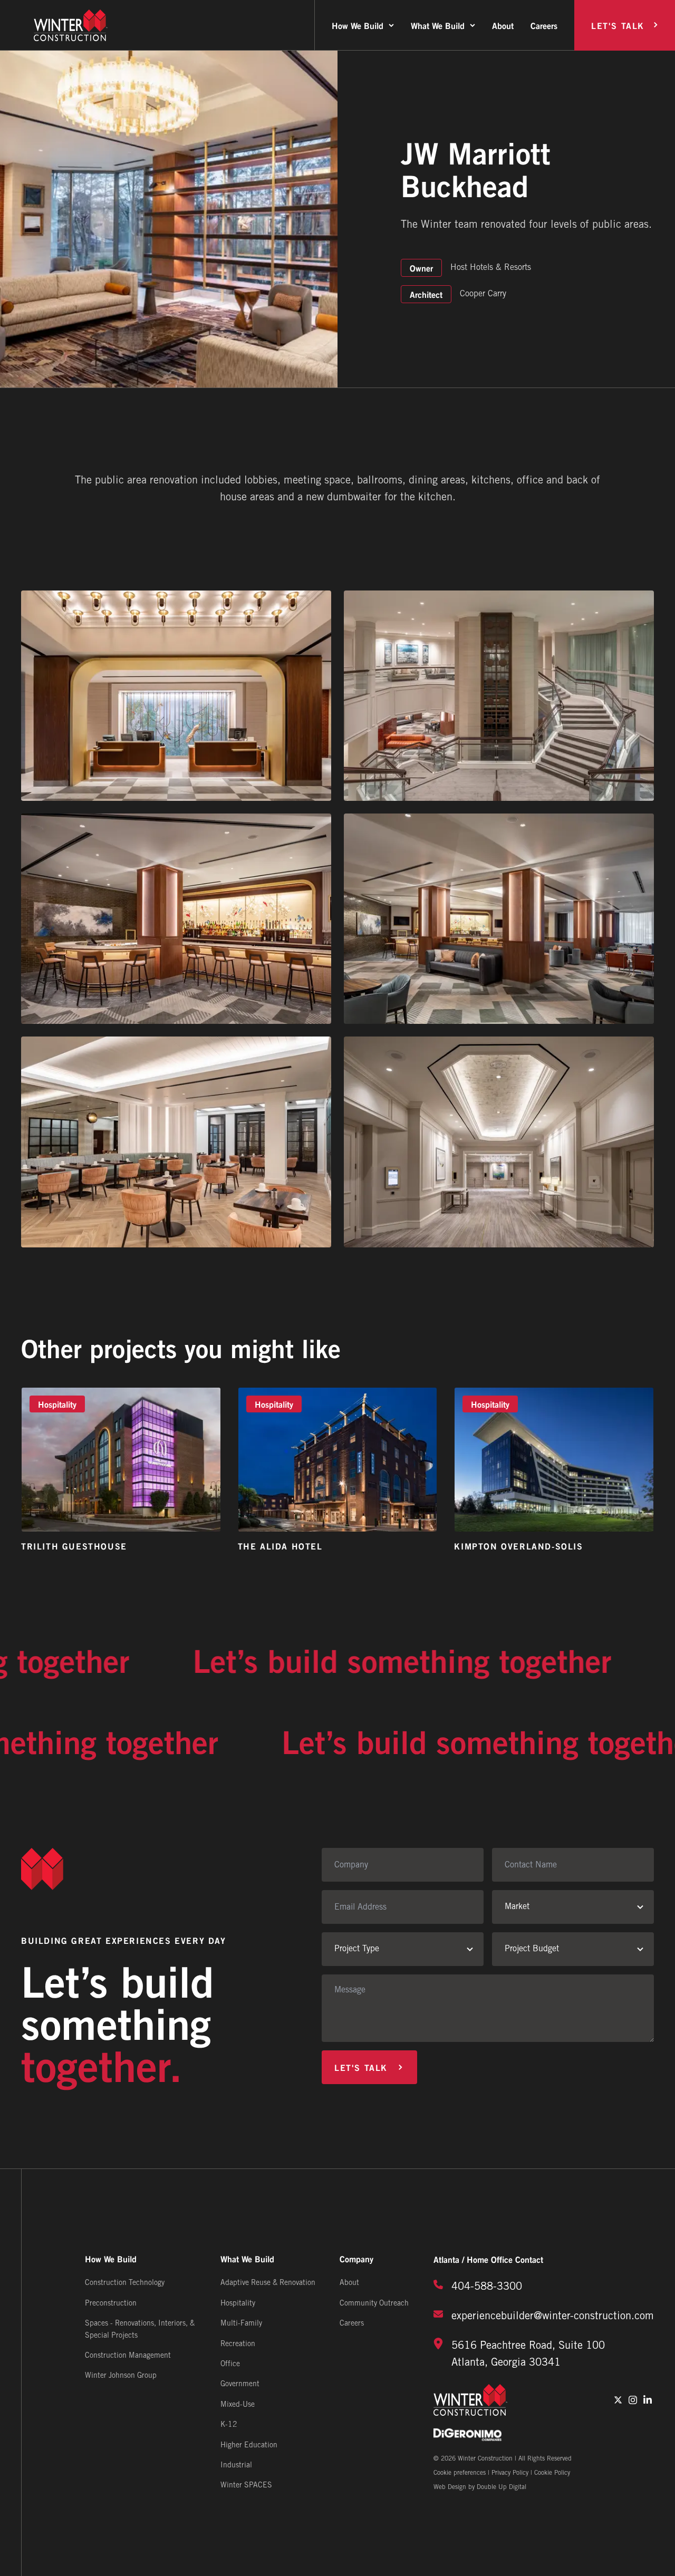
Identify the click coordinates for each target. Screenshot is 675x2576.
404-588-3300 (487, 2287)
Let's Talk (618, 25)
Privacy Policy (510, 2473)
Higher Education (249, 2446)
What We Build (438, 25)
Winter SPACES (246, 2486)
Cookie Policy (552, 2473)
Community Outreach (374, 2304)
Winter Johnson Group (121, 2376)
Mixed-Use (238, 2405)
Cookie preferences (460, 2473)
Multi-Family (241, 2324)
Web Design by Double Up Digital (480, 2487)
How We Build (358, 25)
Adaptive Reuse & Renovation (268, 2283)
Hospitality (238, 2304)
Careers (544, 25)
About (503, 25)
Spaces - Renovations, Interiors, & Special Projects (140, 2330)
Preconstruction (111, 2304)
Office (230, 2364)
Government (240, 2384)
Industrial (236, 2466)
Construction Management (128, 2356)
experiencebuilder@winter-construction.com (553, 2317)
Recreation (238, 2344)
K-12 (229, 2425)
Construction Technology (125, 2283)
